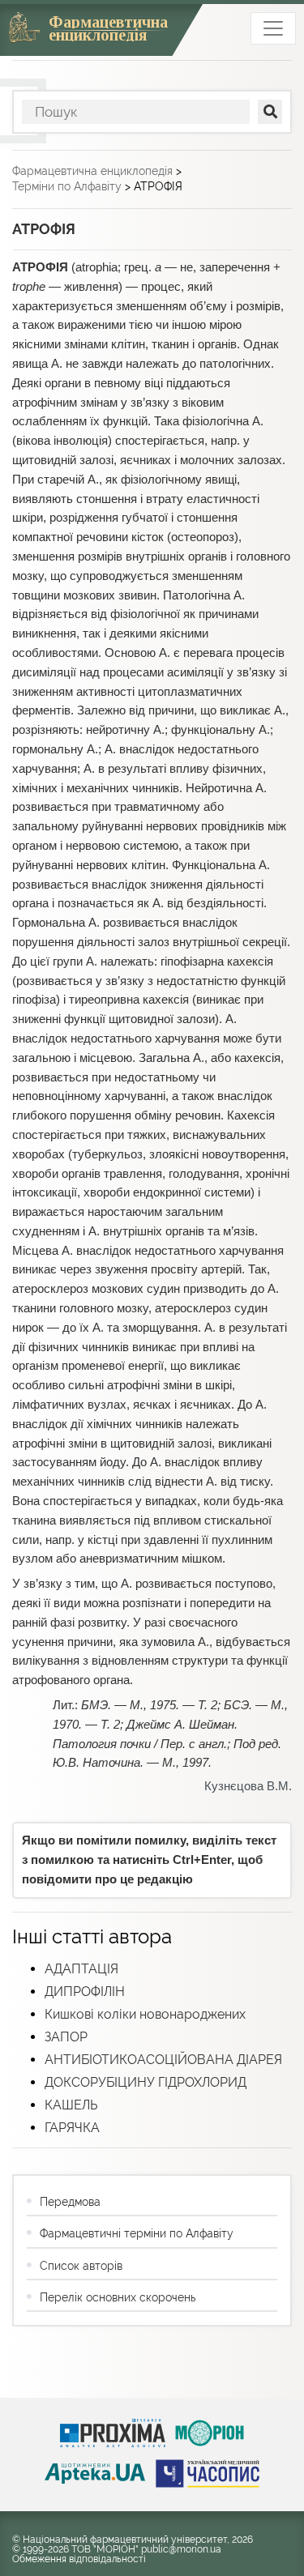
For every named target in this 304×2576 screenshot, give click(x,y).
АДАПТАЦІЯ (81, 1969)
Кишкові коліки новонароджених (145, 2014)
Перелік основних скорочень (118, 2297)
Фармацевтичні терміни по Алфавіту (137, 2233)
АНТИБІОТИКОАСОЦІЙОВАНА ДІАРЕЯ (163, 2060)
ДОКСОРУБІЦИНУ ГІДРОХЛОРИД (146, 2082)
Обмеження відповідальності (79, 2559)
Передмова (70, 2202)
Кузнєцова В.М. (248, 1786)
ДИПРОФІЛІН (85, 1992)
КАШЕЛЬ (71, 2105)
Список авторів (81, 2266)
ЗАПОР (66, 2037)
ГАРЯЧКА (72, 2128)
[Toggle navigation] (273, 28)
